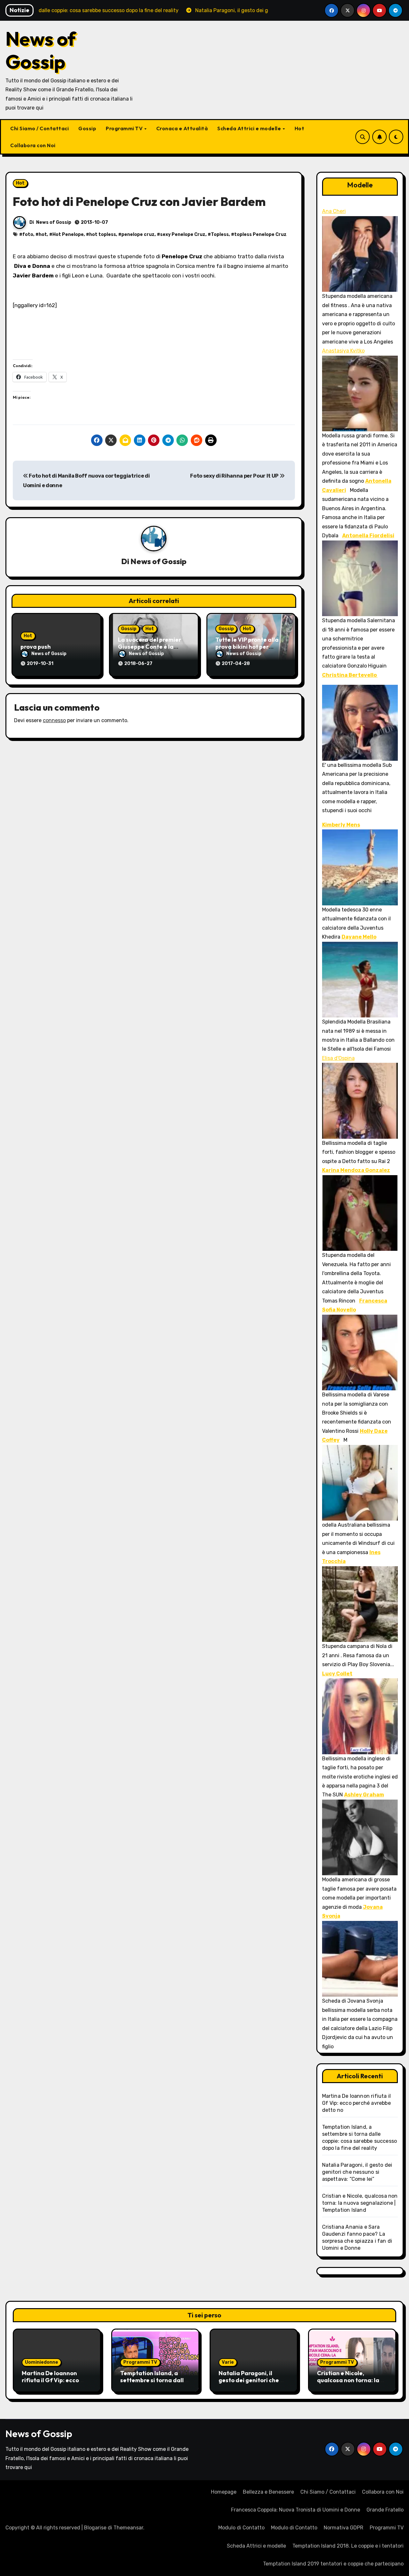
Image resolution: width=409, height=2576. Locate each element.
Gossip (87, 128)
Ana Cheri (334, 211)
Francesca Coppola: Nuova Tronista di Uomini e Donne (296, 2510)
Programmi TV (125, 128)
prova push (36, 647)
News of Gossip (41, 50)
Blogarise (95, 2528)
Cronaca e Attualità (182, 128)
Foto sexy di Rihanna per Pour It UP (235, 476)
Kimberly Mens (341, 825)
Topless (220, 234)
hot (43, 234)
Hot (300, 128)
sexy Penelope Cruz (183, 234)
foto (28, 234)
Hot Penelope (68, 234)
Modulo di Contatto (241, 2528)
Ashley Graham (364, 1795)
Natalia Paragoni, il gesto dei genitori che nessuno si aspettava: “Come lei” (357, 2172)
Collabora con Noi (33, 145)
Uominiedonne (42, 2362)
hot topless (103, 234)
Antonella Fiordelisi (368, 536)
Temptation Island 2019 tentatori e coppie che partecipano (333, 2564)
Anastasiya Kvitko (343, 351)
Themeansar (128, 2528)
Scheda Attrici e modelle (250, 128)
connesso (54, 720)
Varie (228, 2362)
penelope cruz (138, 234)
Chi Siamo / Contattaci (39, 128)
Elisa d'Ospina (338, 1058)
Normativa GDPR (343, 2528)
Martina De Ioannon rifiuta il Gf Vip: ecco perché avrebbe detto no (357, 2103)
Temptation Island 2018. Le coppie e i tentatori (348, 2546)
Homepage (224, 2492)
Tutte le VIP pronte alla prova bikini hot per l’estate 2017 (247, 646)
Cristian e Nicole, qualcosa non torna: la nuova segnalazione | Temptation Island (360, 2203)
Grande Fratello (385, 2510)
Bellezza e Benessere (268, 2492)
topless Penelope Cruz (260, 234)
